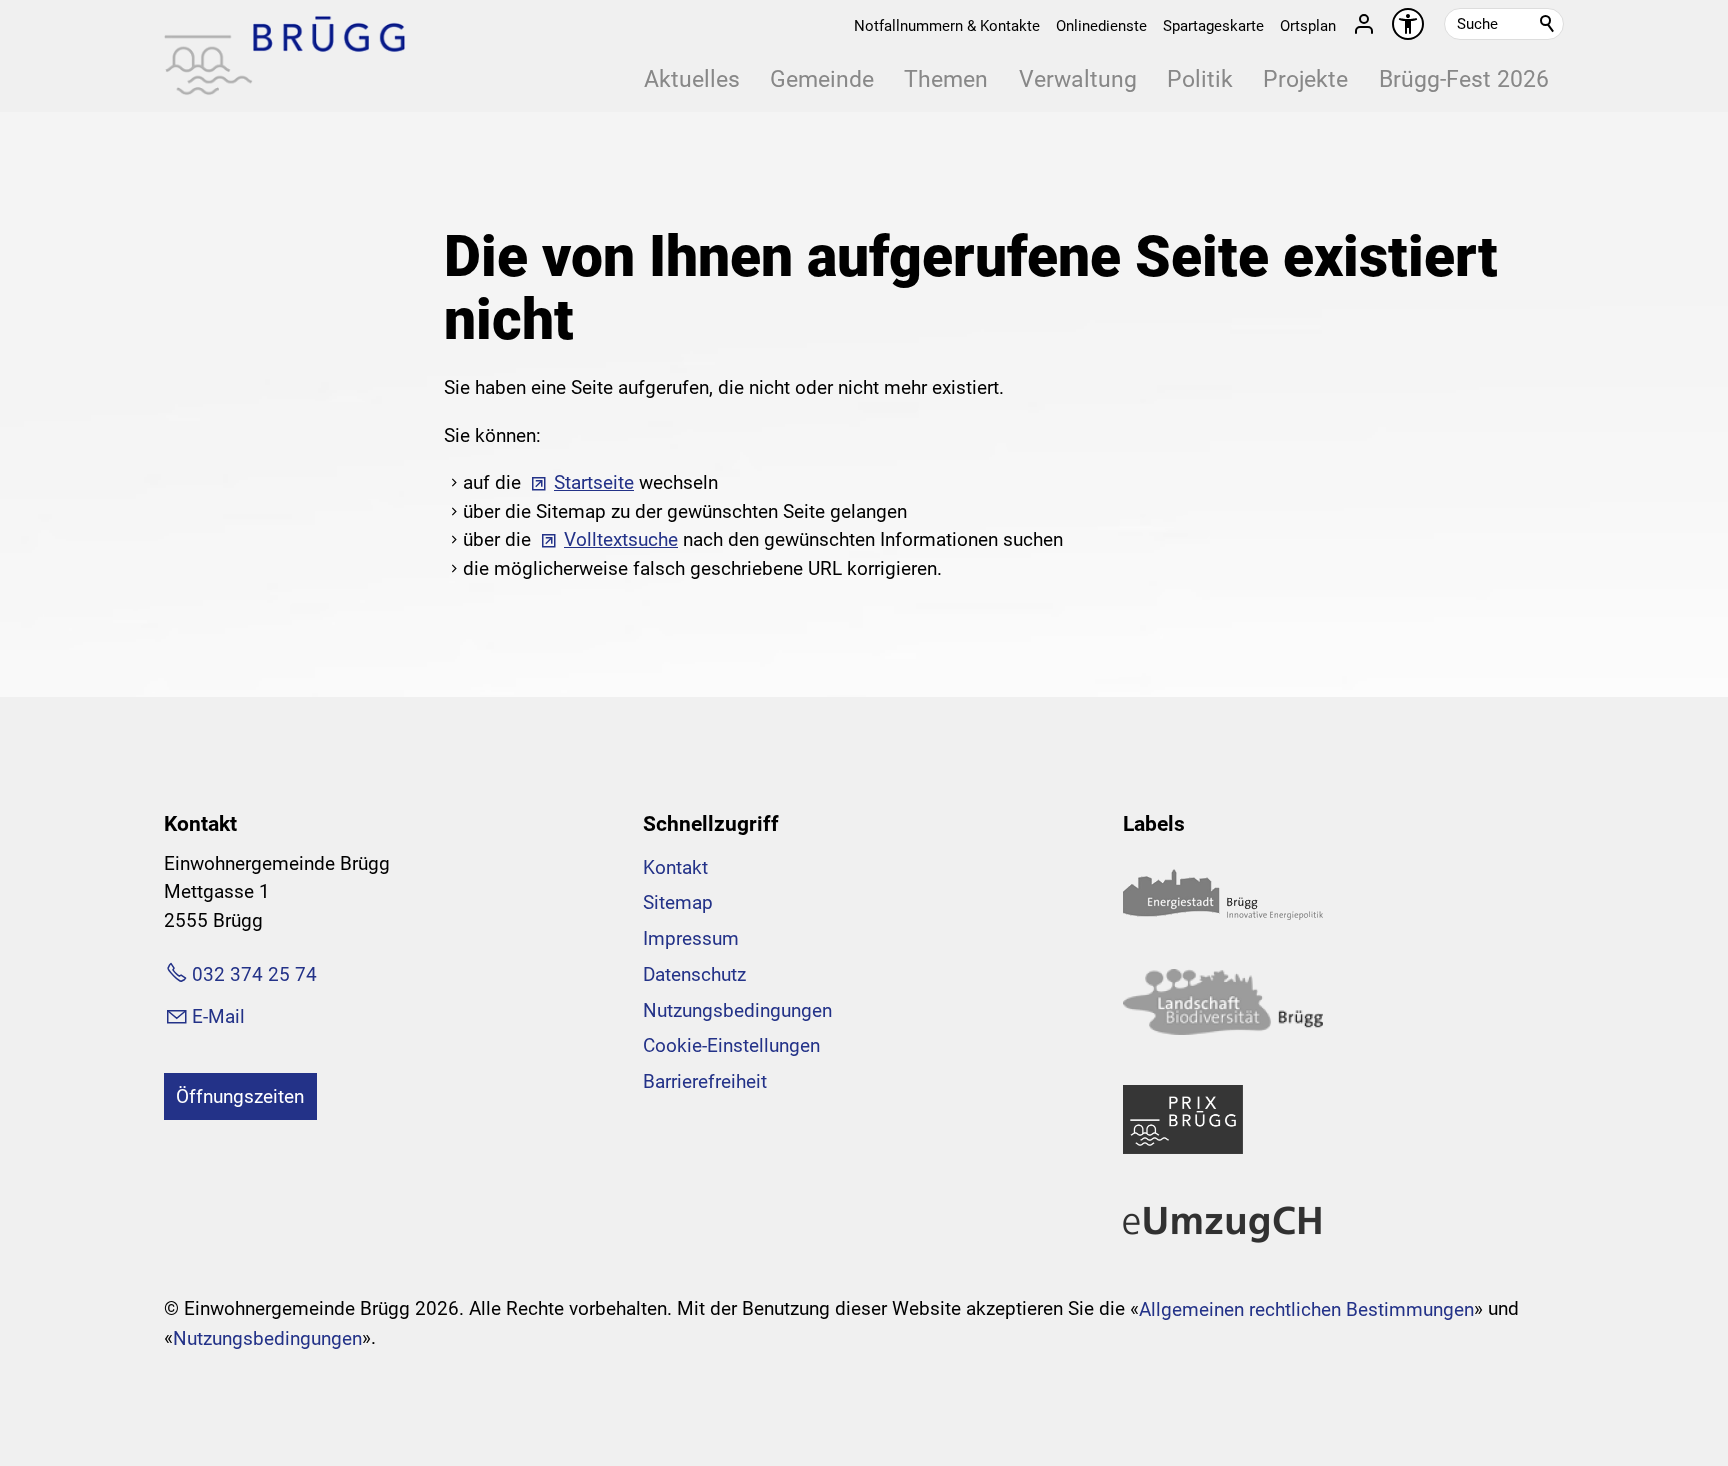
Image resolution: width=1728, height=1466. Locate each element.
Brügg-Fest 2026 (1464, 79)
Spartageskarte (1213, 26)
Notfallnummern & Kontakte (947, 26)
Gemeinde (822, 79)
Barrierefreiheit (705, 1081)
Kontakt (675, 867)
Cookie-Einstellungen (731, 1045)
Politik (1200, 79)
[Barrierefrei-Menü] (1408, 24)
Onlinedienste (1101, 26)
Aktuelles (692, 79)
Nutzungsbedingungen (737, 1010)
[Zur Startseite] (284, 56)
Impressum (691, 938)
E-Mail (218, 1016)
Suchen (1548, 24)
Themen (946, 79)
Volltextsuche (621, 539)
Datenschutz (694, 974)
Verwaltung (1078, 79)
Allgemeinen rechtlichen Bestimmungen (1306, 1309)
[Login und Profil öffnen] (1364, 24)
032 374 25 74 (254, 974)
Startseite (594, 482)
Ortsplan (1308, 26)
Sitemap (678, 902)
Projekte (1305, 79)
